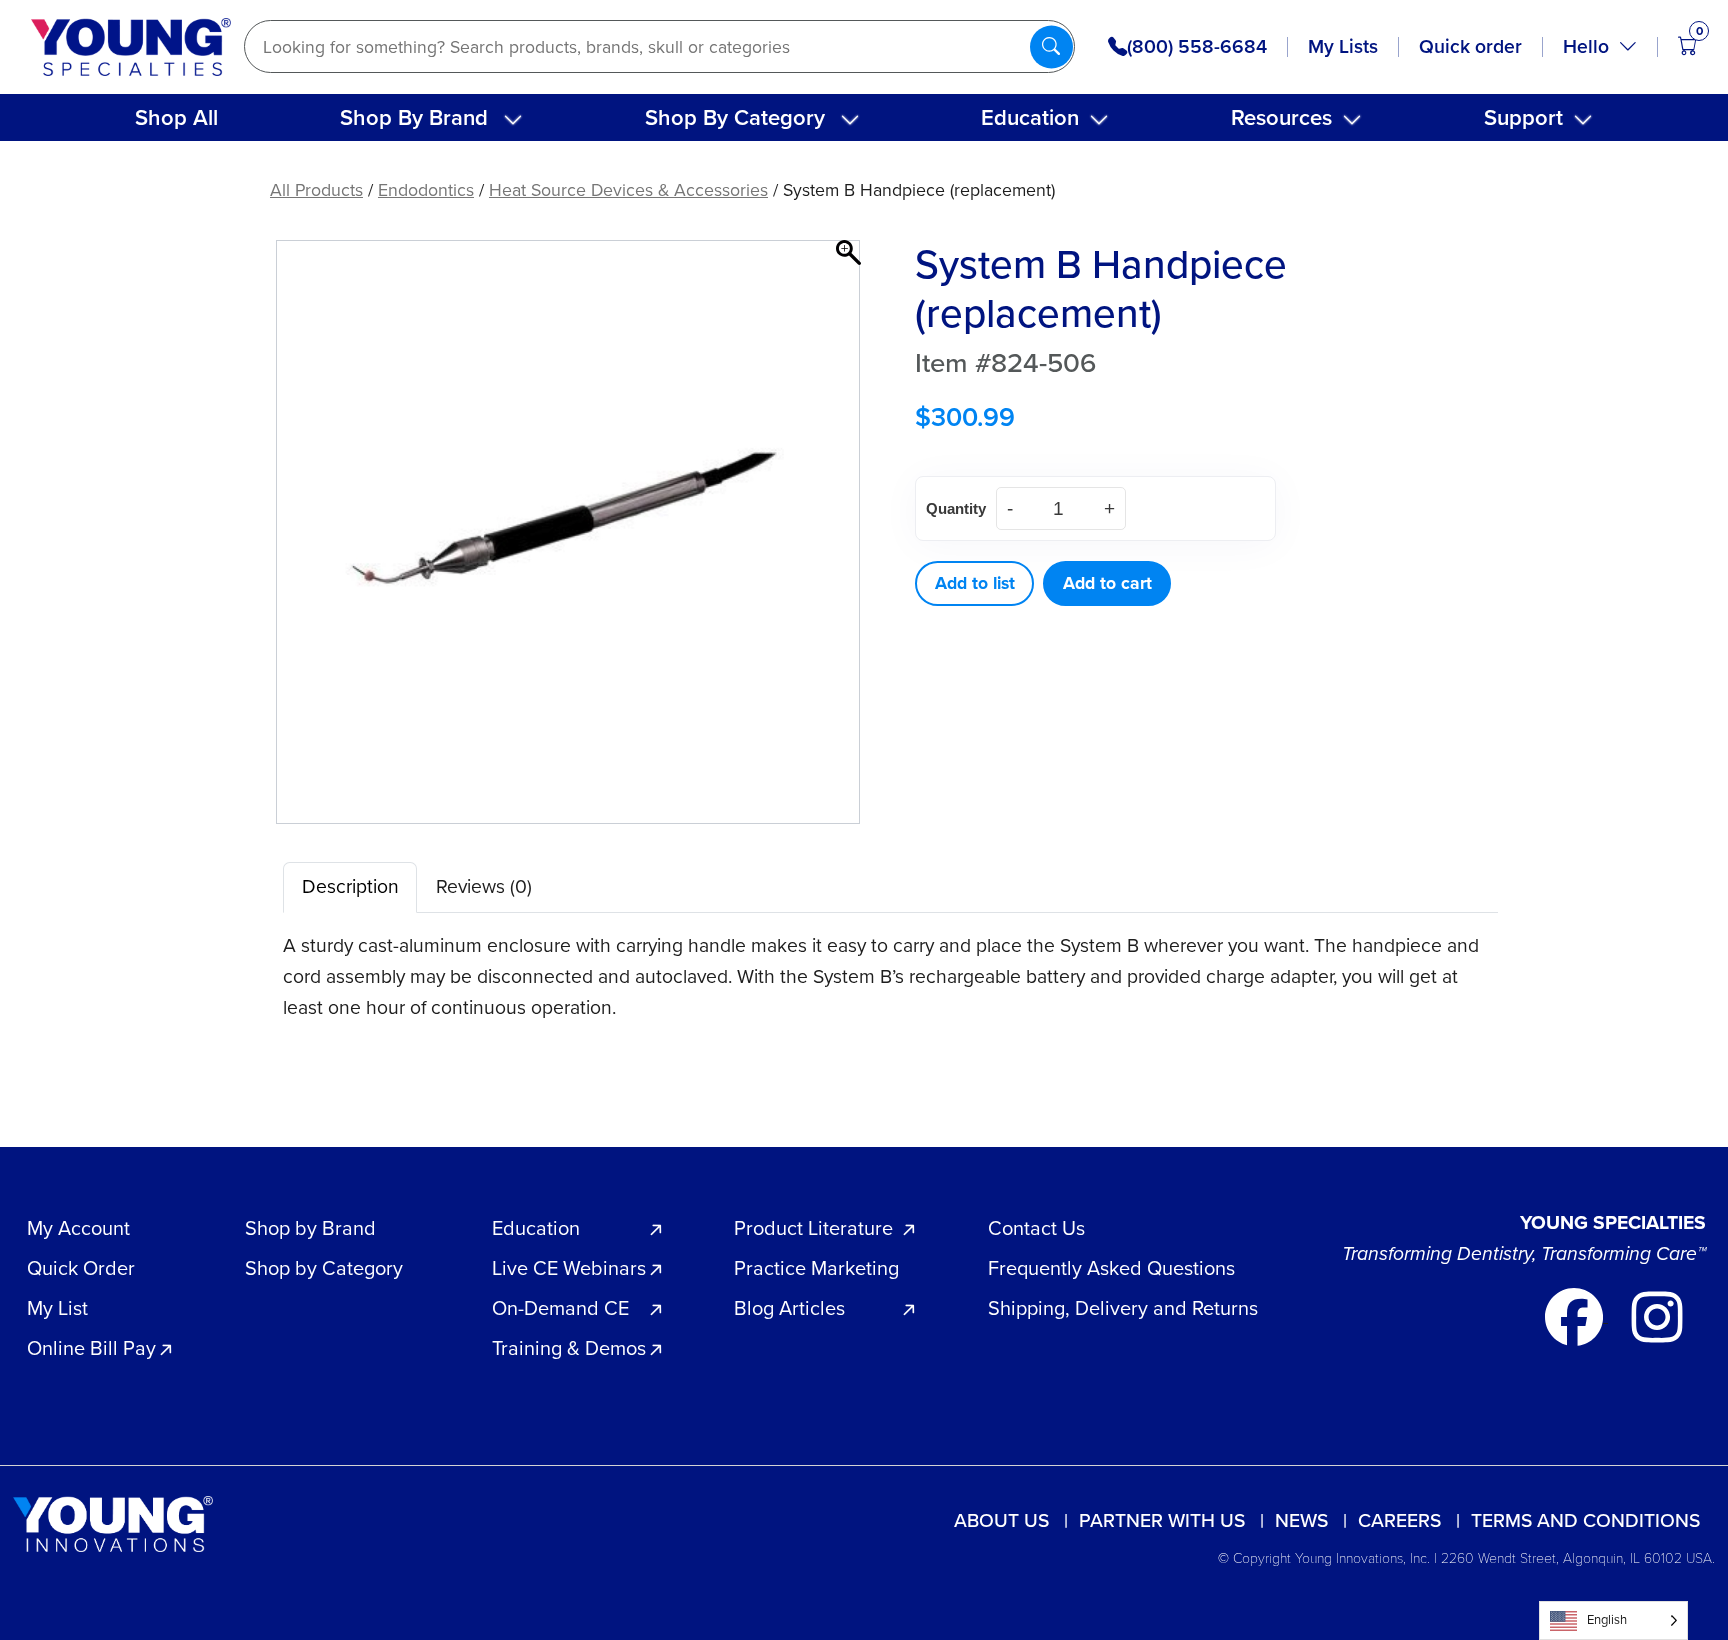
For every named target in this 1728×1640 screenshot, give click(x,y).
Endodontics (426, 190)
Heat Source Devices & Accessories (628, 190)
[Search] (1051, 46)
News (1301, 1520)
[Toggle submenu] (513, 120)
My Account (78, 1228)
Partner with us (1162, 1520)
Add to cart (1107, 583)
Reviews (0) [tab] (484, 886)
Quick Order (81, 1268)
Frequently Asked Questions (1111, 1268)
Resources (1281, 117)
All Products (316, 190)
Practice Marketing (816, 1268)
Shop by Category (324, 1268)
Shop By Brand (414, 117)
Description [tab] (350, 886)
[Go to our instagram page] (1657, 1315)
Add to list (975, 583)
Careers (1399, 1520)
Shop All (176, 117)
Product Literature (813, 1228)
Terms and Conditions (1585, 1520)
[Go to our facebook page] (1576, 1315)
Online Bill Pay (91, 1348)
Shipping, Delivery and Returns (1123, 1308)
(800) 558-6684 (1197, 47)
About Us (1001, 1520)
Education (1030, 117)
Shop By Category (735, 117)
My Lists (1343, 46)
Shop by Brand (310, 1228)
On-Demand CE (560, 1308)
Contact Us (1036, 1228)
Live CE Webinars (569, 1268)
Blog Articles (789, 1308)
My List (57, 1308)
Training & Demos (569, 1348)
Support (1523, 117)
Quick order (1470, 46)
